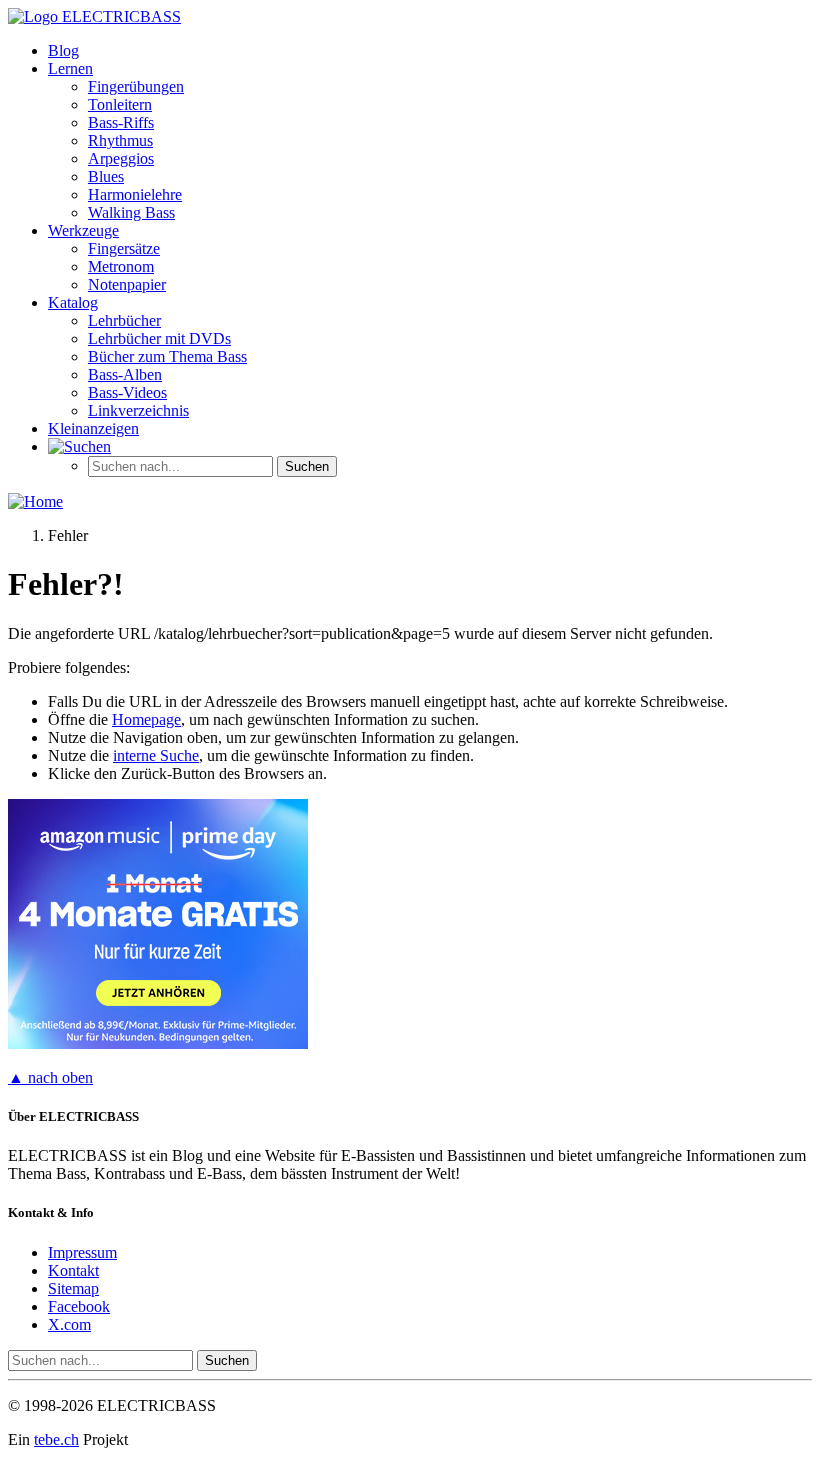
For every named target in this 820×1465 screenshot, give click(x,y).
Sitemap (73, 1288)
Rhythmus (120, 140)
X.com (69, 1324)
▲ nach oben (50, 1077)
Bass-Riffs (121, 122)
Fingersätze (124, 248)
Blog (63, 50)
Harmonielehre (135, 194)
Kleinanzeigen (93, 428)
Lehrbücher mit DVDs (159, 338)
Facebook (79, 1306)
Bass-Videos (127, 392)
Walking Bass (131, 212)
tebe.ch (56, 1439)
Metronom (121, 266)
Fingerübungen (136, 86)
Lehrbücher (124, 320)
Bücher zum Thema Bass (167, 356)
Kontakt (73, 1270)
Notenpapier (127, 284)
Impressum (82, 1252)
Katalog (73, 302)
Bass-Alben (125, 374)
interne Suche (156, 755)
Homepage (146, 719)
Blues (106, 176)
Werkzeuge (83, 230)
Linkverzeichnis (138, 410)
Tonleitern (120, 104)
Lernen (70, 68)
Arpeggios (121, 158)
